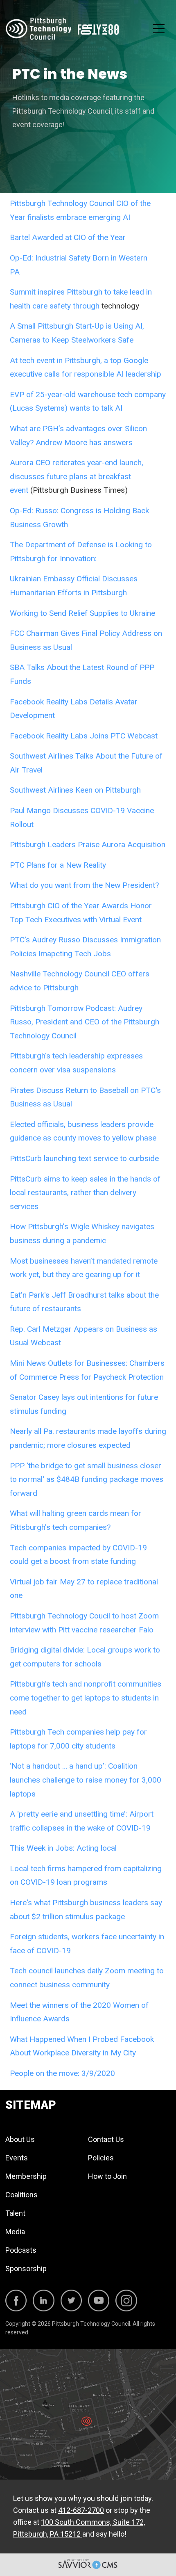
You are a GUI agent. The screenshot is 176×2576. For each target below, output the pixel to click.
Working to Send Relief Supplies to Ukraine (82, 613)
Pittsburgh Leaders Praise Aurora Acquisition (88, 845)
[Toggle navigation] (159, 29)
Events (17, 2158)
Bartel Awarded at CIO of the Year (68, 237)
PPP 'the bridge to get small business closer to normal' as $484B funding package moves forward (87, 1479)
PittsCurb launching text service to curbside (84, 1158)
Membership (26, 2176)
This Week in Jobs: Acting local (63, 1848)
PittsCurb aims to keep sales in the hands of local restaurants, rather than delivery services (85, 1193)
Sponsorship (26, 2269)
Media (15, 2232)
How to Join (107, 2176)
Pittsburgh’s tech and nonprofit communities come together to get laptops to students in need (86, 1698)
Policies (101, 2158)
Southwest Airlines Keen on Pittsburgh (75, 790)
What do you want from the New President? (84, 885)
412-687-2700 (81, 2510)
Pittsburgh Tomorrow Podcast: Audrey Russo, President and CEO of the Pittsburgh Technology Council (85, 1022)
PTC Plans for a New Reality (58, 865)
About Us (20, 2139)
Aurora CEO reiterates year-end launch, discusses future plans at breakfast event (77, 476)
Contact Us (106, 2139)
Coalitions (21, 2195)
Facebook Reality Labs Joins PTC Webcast (84, 736)
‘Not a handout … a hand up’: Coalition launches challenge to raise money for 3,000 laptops (86, 1780)
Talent (15, 2213)
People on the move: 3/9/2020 (62, 2073)
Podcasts (21, 2250)
